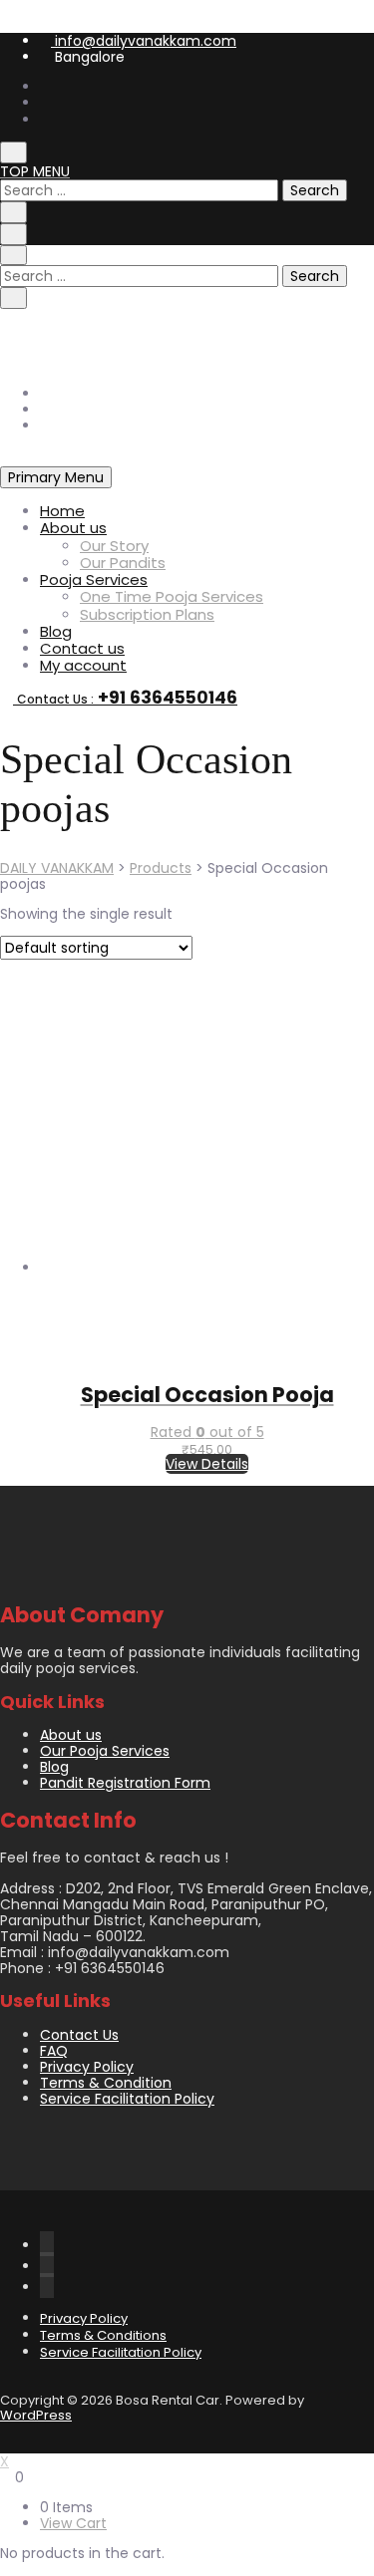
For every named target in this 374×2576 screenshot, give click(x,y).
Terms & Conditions (103, 2335)
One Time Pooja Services (172, 596)
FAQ (54, 2051)
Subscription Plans (147, 614)
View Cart (73, 2523)
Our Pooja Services (105, 1751)
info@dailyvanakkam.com (144, 41)
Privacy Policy (87, 2067)
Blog (56, 631)
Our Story (114, 546)
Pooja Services (94, 579)
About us (73, 528)
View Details (207, 1464)
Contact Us (79, 2035)
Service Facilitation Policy (127, 2099)
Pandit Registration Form (125, 1783)
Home (62, 511)
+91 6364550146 (108, 331)
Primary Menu (56, 477)
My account (83, 665)
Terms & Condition (106, 2083)
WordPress (36, 2415)
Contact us (82, 648)
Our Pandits (123, 563)
